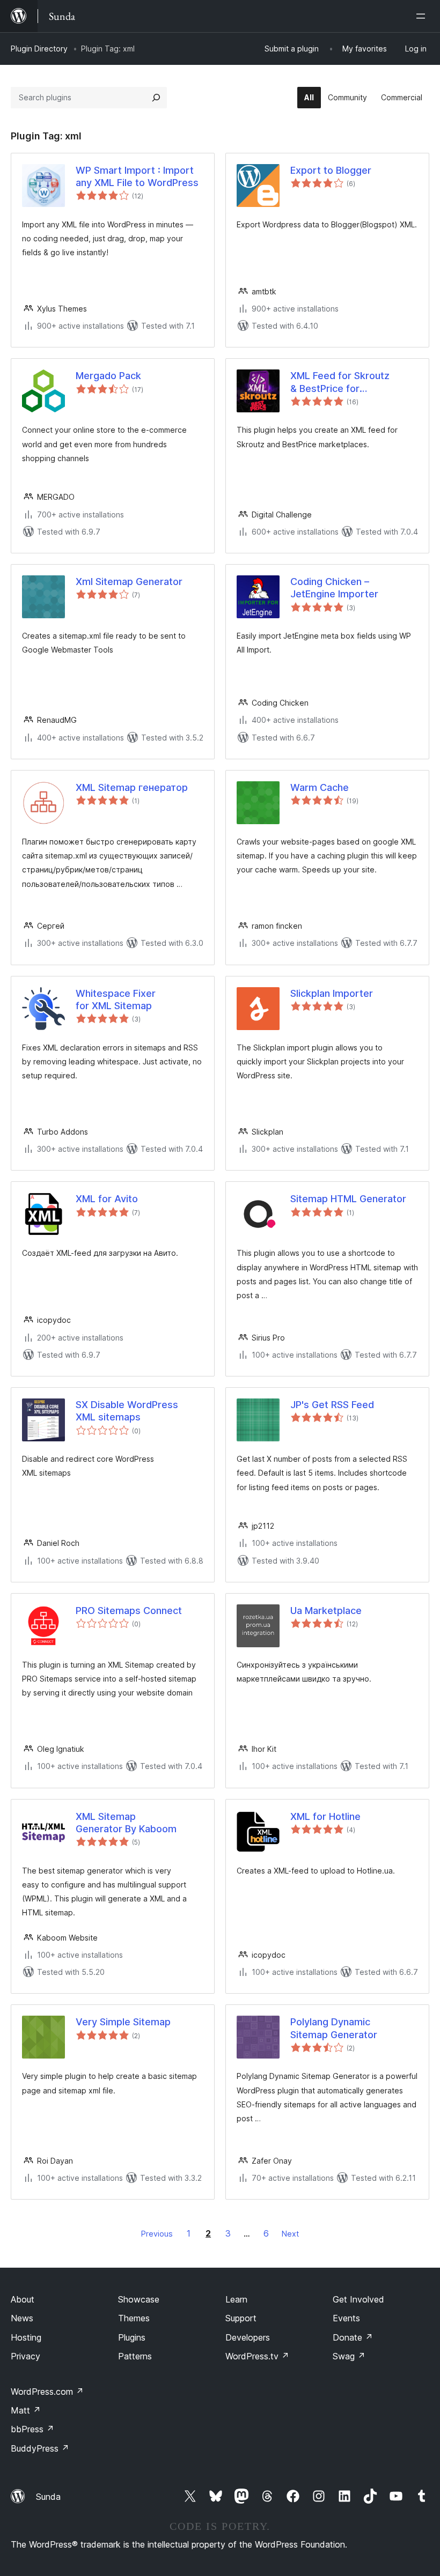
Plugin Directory (39, 49)
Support (241, 2318)
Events (346, 2318)
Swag (349, 2356)
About (23, 2299)
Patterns (135, 2356)
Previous (157, 2234)
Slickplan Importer (332, 993)
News (22, 2318)
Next (290, 2234)
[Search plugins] (156, 98)
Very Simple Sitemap (123, 2022)
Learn (236, 2299)
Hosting (26, 2337)
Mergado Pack (108, 376)
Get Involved (358, 2299)
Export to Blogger (331, 170)
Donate (353, 2337)
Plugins (132, 2337)
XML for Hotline (325, 1816)
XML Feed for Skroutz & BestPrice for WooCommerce (340, 382)
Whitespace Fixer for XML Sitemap (116, 1000)
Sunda (48, 2497)
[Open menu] (423, 16)
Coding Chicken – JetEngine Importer (334, 588)
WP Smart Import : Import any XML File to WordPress (137, 176)
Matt (26, 2410)
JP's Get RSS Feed (332, 1405)
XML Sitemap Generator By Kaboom (126, 1823)
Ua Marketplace (326, 1611)
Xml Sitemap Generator (129, 582)
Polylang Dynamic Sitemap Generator (334, 2028)
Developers (248, 2337)
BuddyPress (40, 2448)
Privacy (25, 2356)
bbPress (32, 2429)
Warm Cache (320, 787)
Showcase (139, 2299)
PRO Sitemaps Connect (129, 1611)
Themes (134, 2318)
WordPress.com (47, 2392)
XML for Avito (107, 1199)
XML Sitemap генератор (132, 787)
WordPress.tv (257, 2356)
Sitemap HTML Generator (348, 1199)
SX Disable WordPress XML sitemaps (127, 1411)
